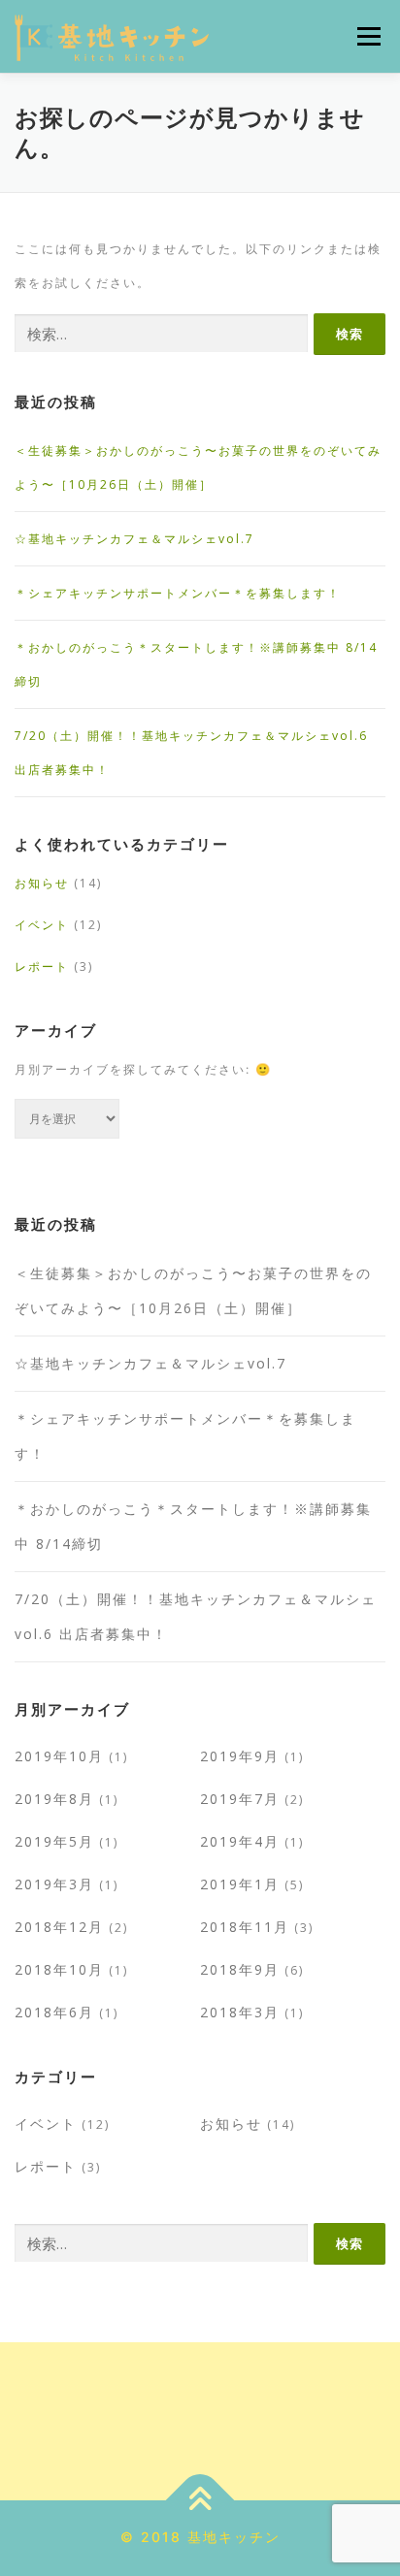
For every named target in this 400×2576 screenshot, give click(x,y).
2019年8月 (54, 1799)
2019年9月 (240, 1756)
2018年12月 (59, 1927)
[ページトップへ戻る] (200, 2500)
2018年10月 (59, 1969)
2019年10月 (59, 1756)
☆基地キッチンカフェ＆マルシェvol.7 (134, 539)
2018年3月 (240, 2012)
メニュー (368, 36)
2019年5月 (54, 1841)
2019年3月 (54, 1884)
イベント (42, 925)
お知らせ (42, 883)
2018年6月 (54, 2012)
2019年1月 (240, 1884)
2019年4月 (240, 1841)
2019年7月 (240, 1799)
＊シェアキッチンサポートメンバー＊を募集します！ (178, 593)
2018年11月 (245, 1927)
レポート (42, 966)
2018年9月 (240, 1969)
